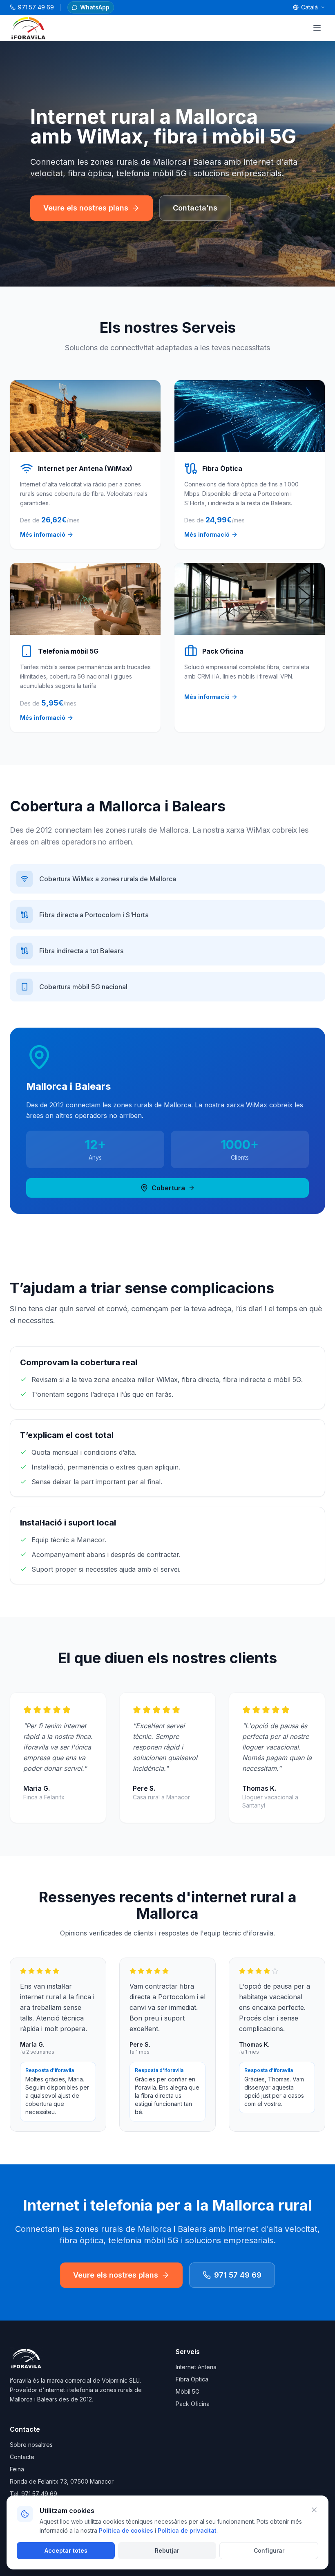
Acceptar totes (66, 2550)
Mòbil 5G (188, 2391)
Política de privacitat (187, 2530)
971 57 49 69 (238, 2275)
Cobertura (168, 1188)
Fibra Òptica (192, 2379)
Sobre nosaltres (31, 2445)
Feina (17, 2469)
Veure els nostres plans (86, 208)
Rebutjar (167, 2550)
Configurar (269, 2550)
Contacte (22, 2457)
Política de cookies (126, 2530)
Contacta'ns (195, 208)
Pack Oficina (193, 2404)
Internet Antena (196, 2367)
